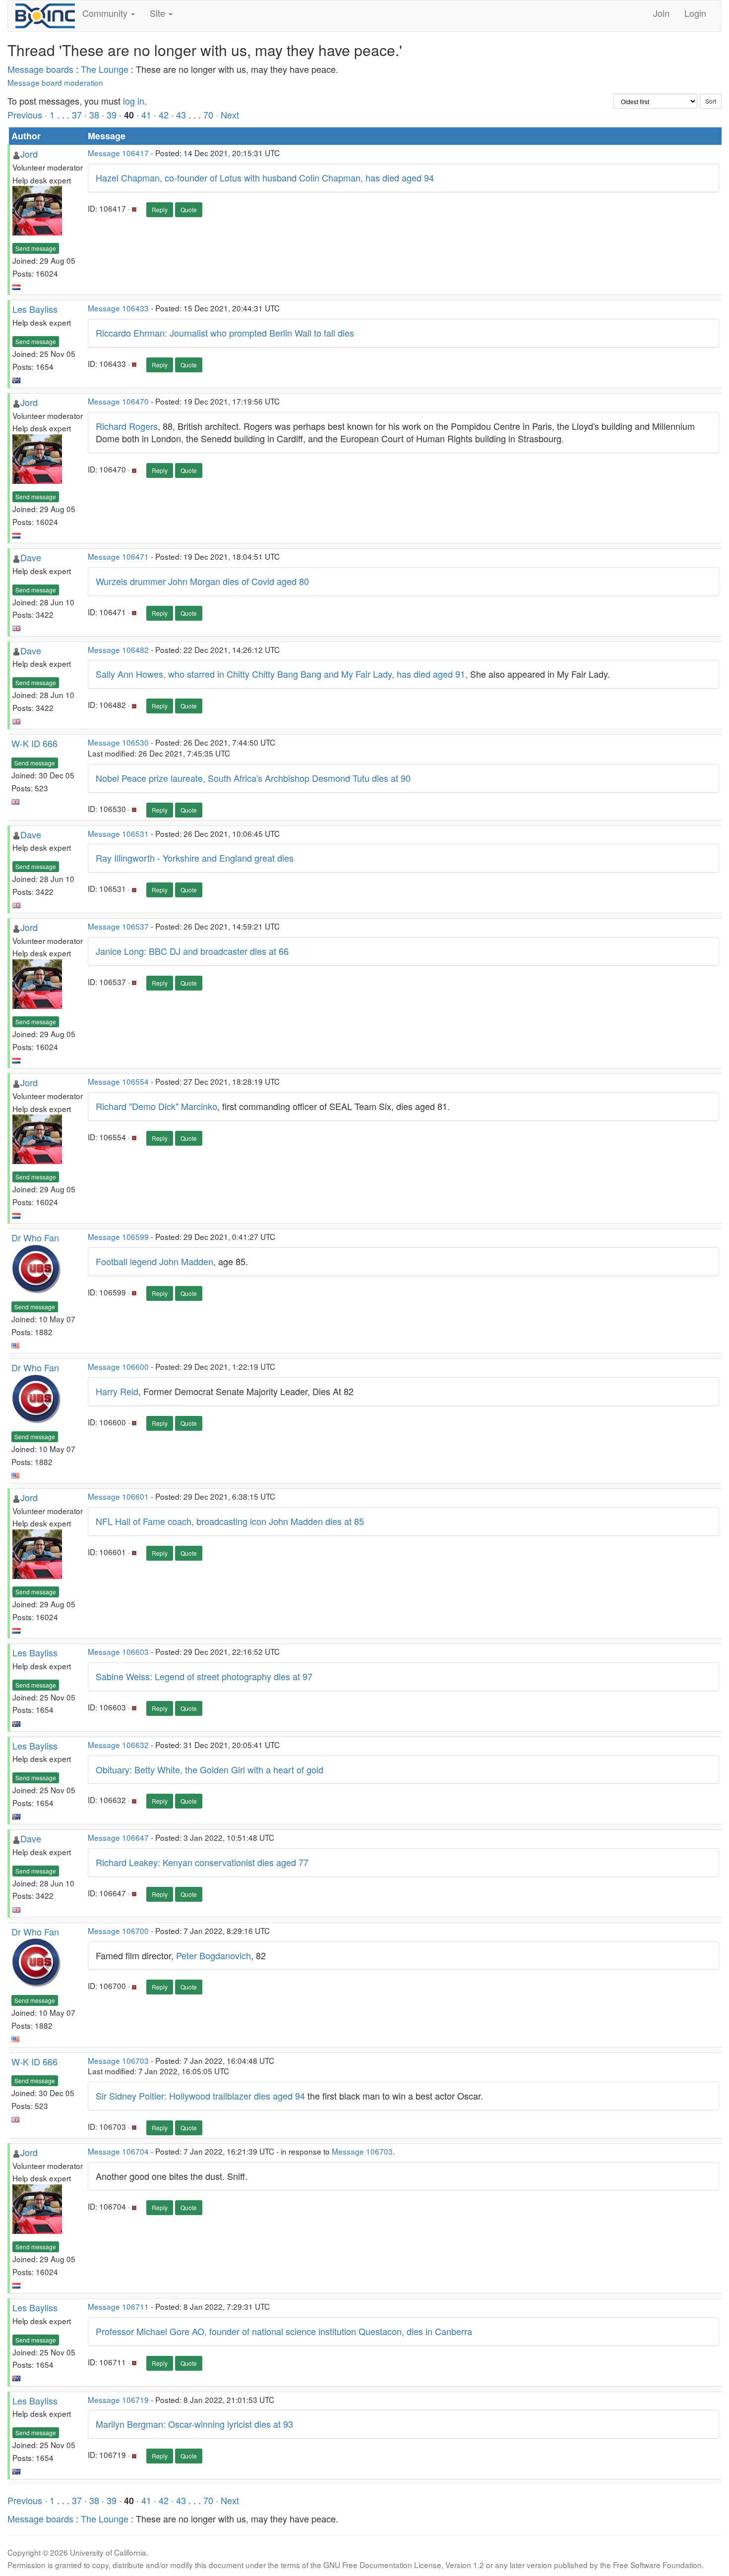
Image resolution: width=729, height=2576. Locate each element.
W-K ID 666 (34, 743)
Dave (31, 557)
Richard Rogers (127, 426)
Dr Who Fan (35, 1237)
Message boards (40, 69)
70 (208, 115)
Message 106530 (118, 742)
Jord (29, 154)
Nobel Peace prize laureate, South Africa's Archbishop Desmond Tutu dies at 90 (253, 778)
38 (94, 115)
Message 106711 (118, 2306)
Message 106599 (118, 1236)
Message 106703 (118, 2060)
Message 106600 (118, 1366)
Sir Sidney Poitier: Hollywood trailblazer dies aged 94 (200, 2096)
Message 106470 (118, 401)
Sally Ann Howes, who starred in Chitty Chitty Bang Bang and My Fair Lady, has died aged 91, (282, 674)
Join (661, 13)
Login (695, 13)
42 (164, 115)
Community (106, 13)
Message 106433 (118, 308)
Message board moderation (55, 82)
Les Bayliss (35, 309)
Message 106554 (118, 1081)
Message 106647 (118, 1837)
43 (181, 115)
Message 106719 (118, 2400)
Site (159, 13)
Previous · (29, 115)
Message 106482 (118, 649)
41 (146, 115)
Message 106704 (118, 2151)
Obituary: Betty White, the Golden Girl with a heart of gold (210, 1769)
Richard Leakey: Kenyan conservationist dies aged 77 (202, 1862)
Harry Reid (117, 1391)
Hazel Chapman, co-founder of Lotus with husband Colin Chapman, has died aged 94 (265, 177)
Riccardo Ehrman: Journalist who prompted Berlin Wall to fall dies (225, 333)
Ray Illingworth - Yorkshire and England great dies (195, 858)
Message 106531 (118, 833)
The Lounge (105, 69)
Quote (189, 209)
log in (134, 101)
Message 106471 (118, 556)
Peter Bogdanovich (213, 1955)
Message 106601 (118, 1496)
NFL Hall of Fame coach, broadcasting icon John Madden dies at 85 (230, 1521)
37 (77, 115)
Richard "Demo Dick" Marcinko (156, 1106)
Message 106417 (118, 153)
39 (112, 115)
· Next (227, 115)
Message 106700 (118, 1931)
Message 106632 (118, 1745)
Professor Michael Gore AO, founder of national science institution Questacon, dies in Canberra (284, 2331)
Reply (160, 209)
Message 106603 (118, 1651)
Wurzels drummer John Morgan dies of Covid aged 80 (202, 581)
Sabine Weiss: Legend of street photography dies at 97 (204, 1676)
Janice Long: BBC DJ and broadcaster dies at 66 (192, 951)
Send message (36, 248)
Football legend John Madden (154, 1261)
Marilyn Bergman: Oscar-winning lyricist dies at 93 (194, 2424)
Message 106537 (118, 926)
